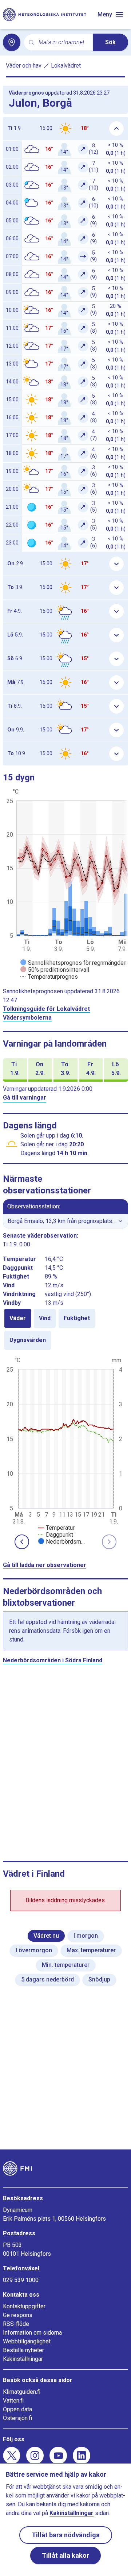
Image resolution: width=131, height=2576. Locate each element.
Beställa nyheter (23, 2350)
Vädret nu (46, 1936)
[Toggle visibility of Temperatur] (56, 1528)
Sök (110, 42)
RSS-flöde (16, 2324)
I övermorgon (34, 1950)
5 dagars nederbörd (47, 1979)
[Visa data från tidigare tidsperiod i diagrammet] (22, 1542)
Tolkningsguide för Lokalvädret (46, 1009)
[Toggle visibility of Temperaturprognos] (49, 977)
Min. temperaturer (66, 1965)
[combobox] (63, 43)
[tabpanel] (65, 1450)
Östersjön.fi (17, 2418)
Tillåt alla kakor (65, 2555)
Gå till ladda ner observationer (45, 1565)
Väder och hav (24, 66)
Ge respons (18, 2315)
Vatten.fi (13, 2401)
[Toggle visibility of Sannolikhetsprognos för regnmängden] (74, 963)
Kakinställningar (23, 2359)
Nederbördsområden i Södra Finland (53, 1660)
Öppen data (17, 2409)
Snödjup (99, 1979)
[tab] (18, 1318)
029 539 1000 (21, 2280)
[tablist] (65, 1329)
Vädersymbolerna (27, 1018)
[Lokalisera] (12, 42)
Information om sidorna (32, 2333)
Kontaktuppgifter (24, 2306)
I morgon (86, 1936)
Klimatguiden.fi (22, 2392)
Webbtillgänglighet (27, 2341)
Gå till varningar (25, 1098)
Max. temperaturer (91, 1950)
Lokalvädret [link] (66, 66)
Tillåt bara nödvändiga (66, 2535)
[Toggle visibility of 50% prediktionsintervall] (55, 970)
